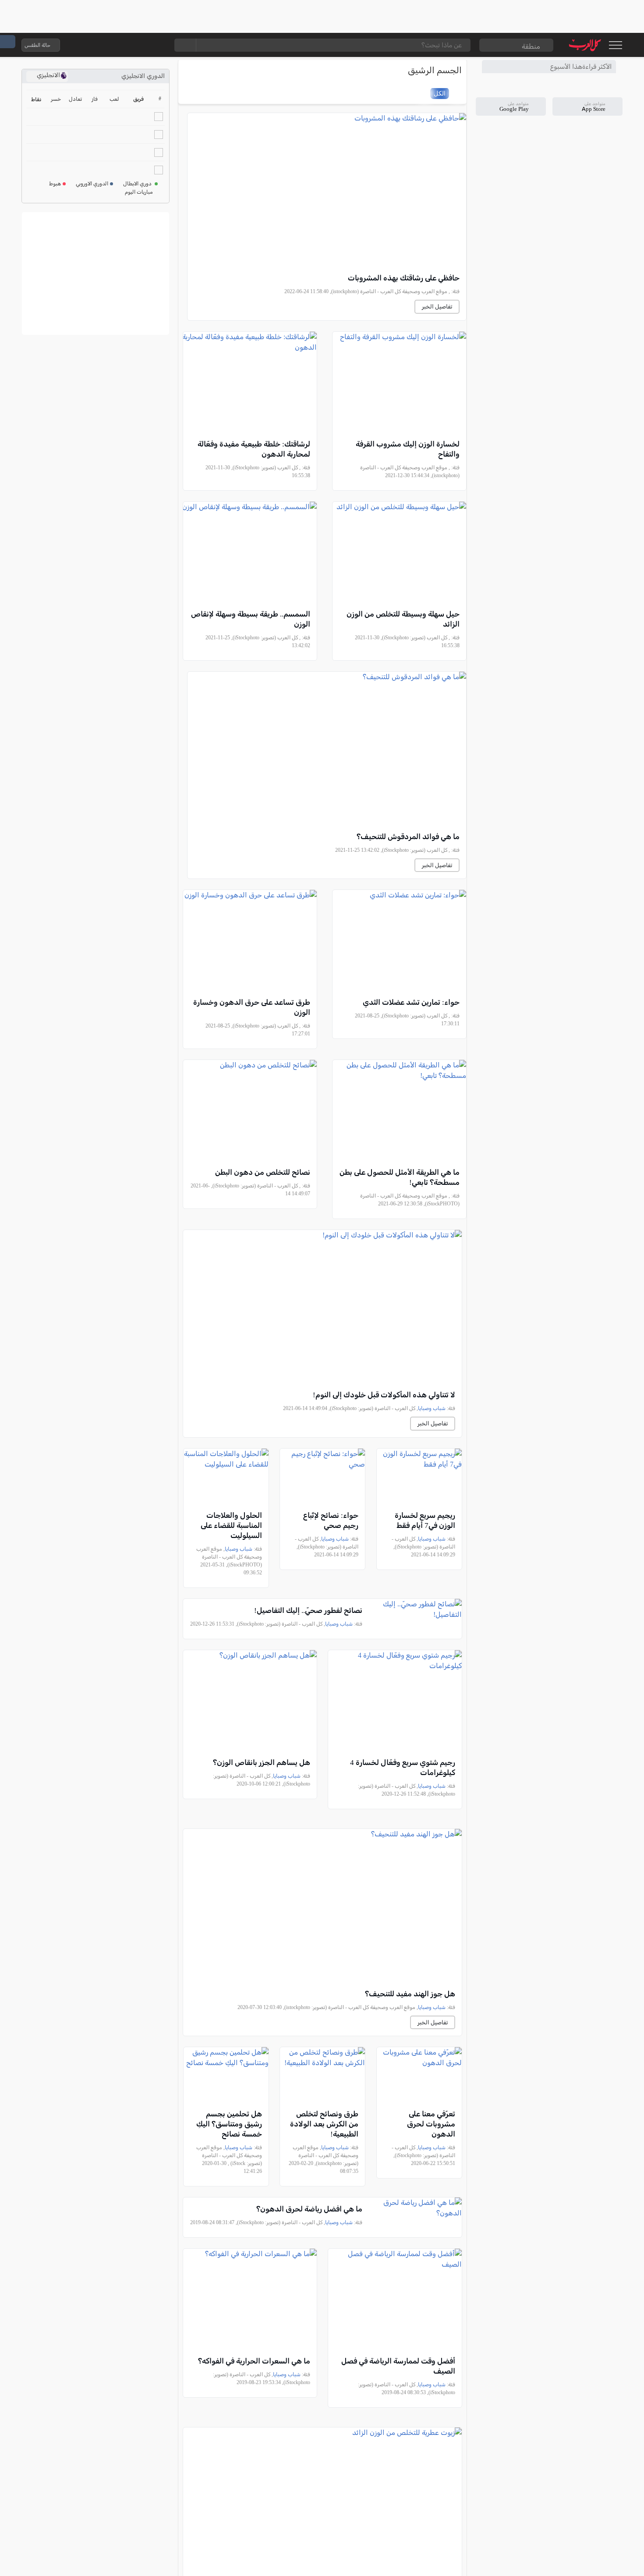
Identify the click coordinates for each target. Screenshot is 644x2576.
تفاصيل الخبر (437, 306)
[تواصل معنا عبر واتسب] (87, 45)
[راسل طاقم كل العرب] (104, 45)
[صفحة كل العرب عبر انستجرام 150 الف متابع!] (157, 45)
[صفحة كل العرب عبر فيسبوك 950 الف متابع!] (139, 45)
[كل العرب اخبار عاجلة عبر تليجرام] (122, 45)
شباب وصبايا (432, 1408)
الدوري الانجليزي (143, 76)
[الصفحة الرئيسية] (585, 45)
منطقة (531, 46)
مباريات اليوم (139, 192)
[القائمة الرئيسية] (615, 45)
